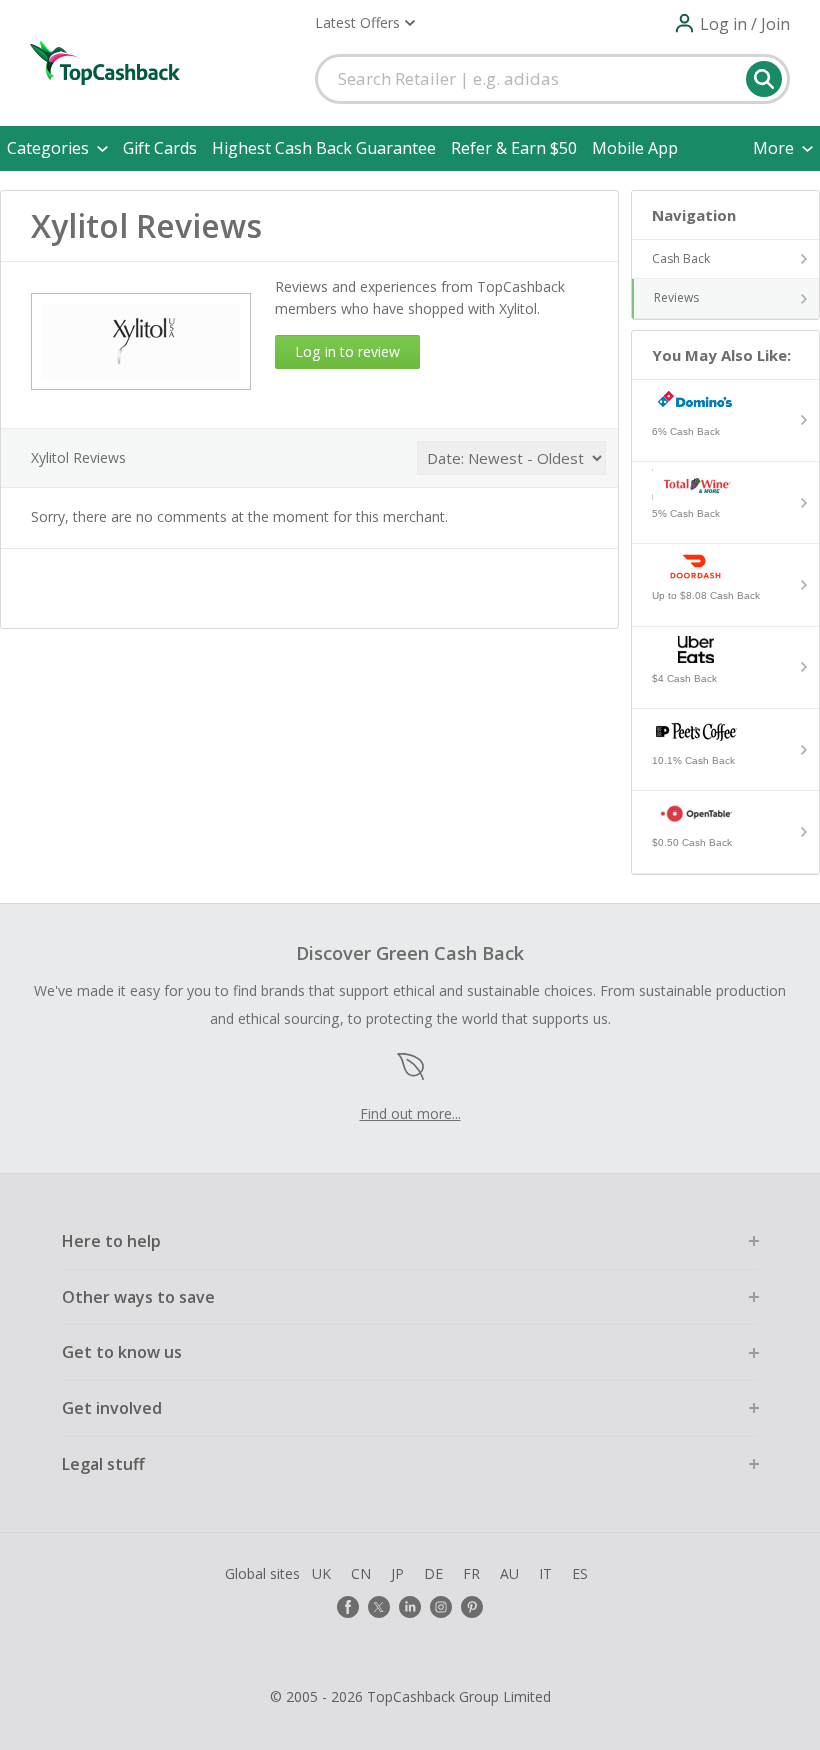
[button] (365, 23)
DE (433, 1573)
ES (580, 1573)
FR (471, 1573)
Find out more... (410, 1113)
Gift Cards (160, 148)
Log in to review (347, 351)
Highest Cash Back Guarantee (324, 148)
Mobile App (635, 148)
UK (321, 1573)
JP (397, 1573)
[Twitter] (379, 1607)
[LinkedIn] (410, 1607)
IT (545, 1573)
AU (509, 1573)
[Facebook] (348, 1607)
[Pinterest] (472, 1607)
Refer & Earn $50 (514, 148)
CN (361, 1573)
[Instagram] (441, 1607)
